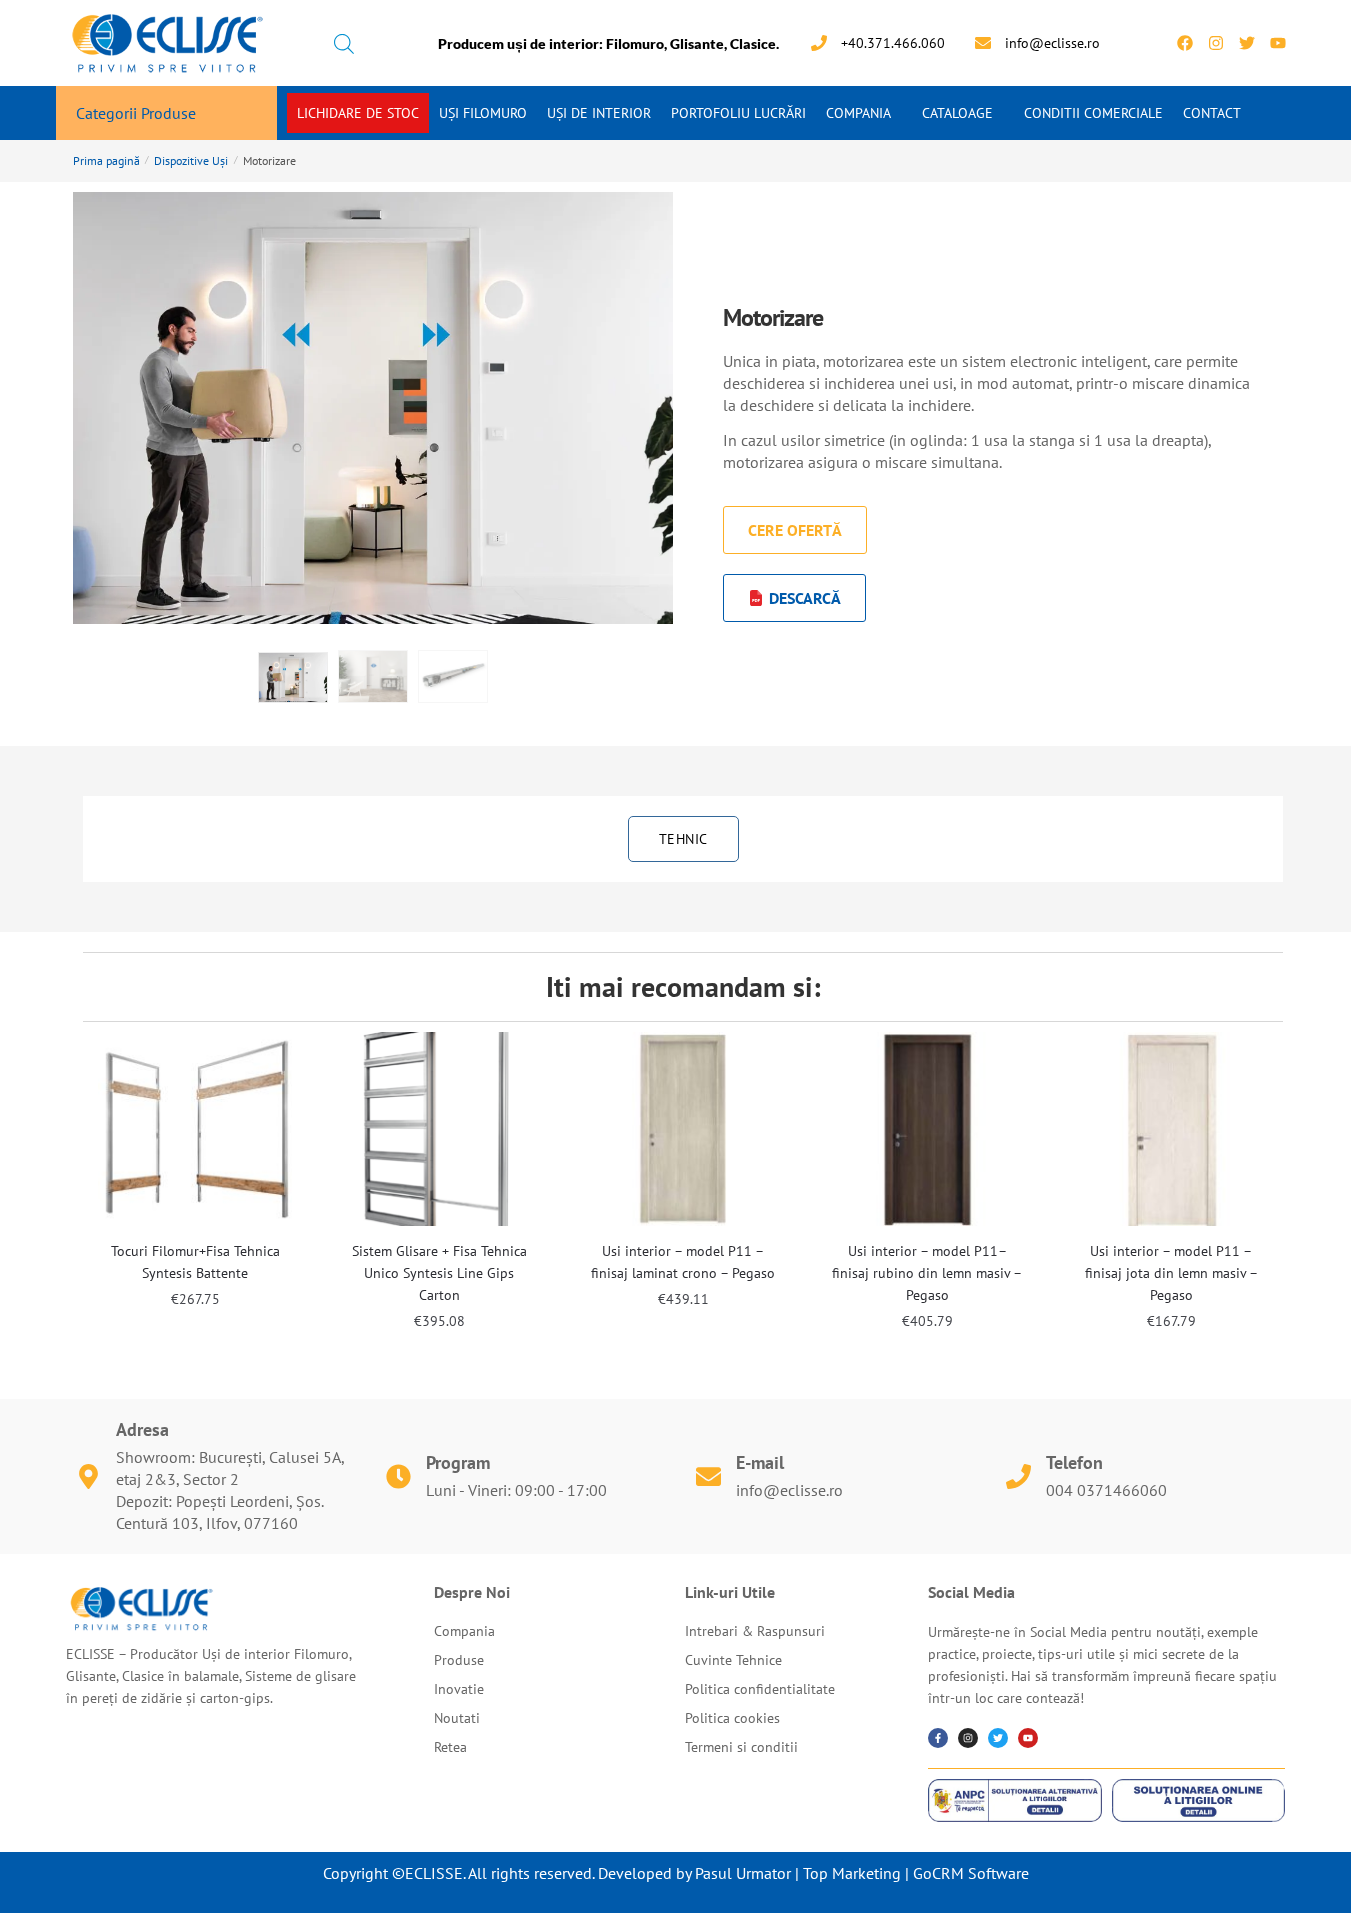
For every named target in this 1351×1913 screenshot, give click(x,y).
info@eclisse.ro (789, 1490)
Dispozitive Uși (191, 160)
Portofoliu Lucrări (738, 113)
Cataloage (957, 113)
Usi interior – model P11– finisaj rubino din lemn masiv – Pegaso (927, 1273)
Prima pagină (106, 160)
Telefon (1074, 1462)
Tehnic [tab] (683, 839)
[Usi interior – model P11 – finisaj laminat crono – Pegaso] (683, 1129)
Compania (858, 113)
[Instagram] (1216, 43)
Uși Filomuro (483, 113)
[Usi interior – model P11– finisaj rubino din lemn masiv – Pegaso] (927, 1129)
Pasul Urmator (743, 1873)
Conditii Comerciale (1093, 113)
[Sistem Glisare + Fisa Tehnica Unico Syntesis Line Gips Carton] (439, 1129)
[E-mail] (708, 1476)
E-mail (760, 1462)
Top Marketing (852, 1873)
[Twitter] (1247, 43)
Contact (1212, 113)
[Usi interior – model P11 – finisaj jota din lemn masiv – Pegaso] (1171, 1129)
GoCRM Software (971, 1873)
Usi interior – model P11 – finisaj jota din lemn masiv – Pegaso (1171, 1273)
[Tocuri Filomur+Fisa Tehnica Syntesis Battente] (195, 1129)
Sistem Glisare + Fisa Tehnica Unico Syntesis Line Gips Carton (439, 1273)
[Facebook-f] (938, 1738)
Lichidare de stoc (358, 113)
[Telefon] (1018, 1476)
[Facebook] (1185, 43)
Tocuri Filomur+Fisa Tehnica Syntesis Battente (195, 1262)
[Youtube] (1278, 43)
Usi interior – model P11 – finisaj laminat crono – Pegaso (683, 1262)
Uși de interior (599, 113)
